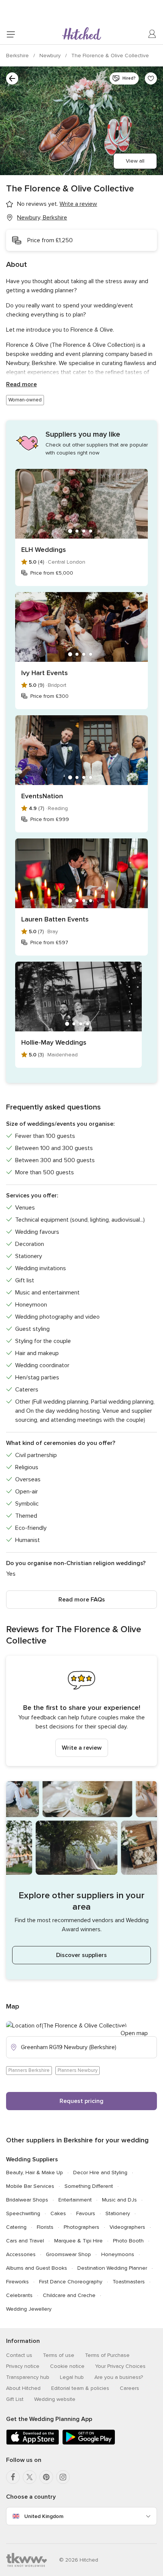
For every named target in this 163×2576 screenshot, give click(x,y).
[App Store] (33, 2443)
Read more (21, 384)
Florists (45, 2227)
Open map (134, 2033)
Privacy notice (23, 2366)
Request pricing (81, 2101)
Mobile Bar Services (30, 2186)
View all (135, 161)
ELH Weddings (44, 550)
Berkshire (18, 56)
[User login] (152, 34)
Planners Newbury (78, 2070)
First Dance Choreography (71, 2282)
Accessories (21, 2254)
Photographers (81, 2227)
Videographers (127, 2227)
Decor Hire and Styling (100, 2173)
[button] (81, 1711)
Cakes (58, 2213)
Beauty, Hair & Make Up (34, 2173)
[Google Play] (89, 2443)
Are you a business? (119, 2377)
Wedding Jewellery (29, 2309)
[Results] (12, 78)
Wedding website (55, 2399)
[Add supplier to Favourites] (151, 78)
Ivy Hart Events (45, 673)
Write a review (82, 1748)
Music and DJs (119, 2200)
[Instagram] (63, 2477)
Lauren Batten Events (55, 919)
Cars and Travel (25, 2241)
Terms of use (59, 2355)
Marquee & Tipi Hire (78, 2241)
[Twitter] (30, 2477)
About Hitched (23, 2388)
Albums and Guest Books (37, 2268)
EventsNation (42, 796)
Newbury (51, 56)
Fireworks (17, 2282)
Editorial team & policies (80, 2388)
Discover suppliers (81, 1955)
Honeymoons (118, 2254)
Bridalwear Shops (27, 2200)
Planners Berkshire (29, 2070)
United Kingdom (44, 2516)
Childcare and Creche (69, 2295)
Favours (86, 2213)
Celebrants (19, 2295)
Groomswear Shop (68, 2254)
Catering (16, 2227)
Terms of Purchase (107, 2355)
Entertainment (75, 2200)
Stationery (118, 2213)
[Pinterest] (46, 2477)
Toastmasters (129, 2282)
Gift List (15, 2399)
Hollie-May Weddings (54, 1042)
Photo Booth (128, 2241)
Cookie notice (67, 2366)
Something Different (89, 2186)
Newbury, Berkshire (42, 218)
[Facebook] (13, 2477)
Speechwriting (23, 2213)
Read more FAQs (82, 1600)
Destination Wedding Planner (112, 2268)
